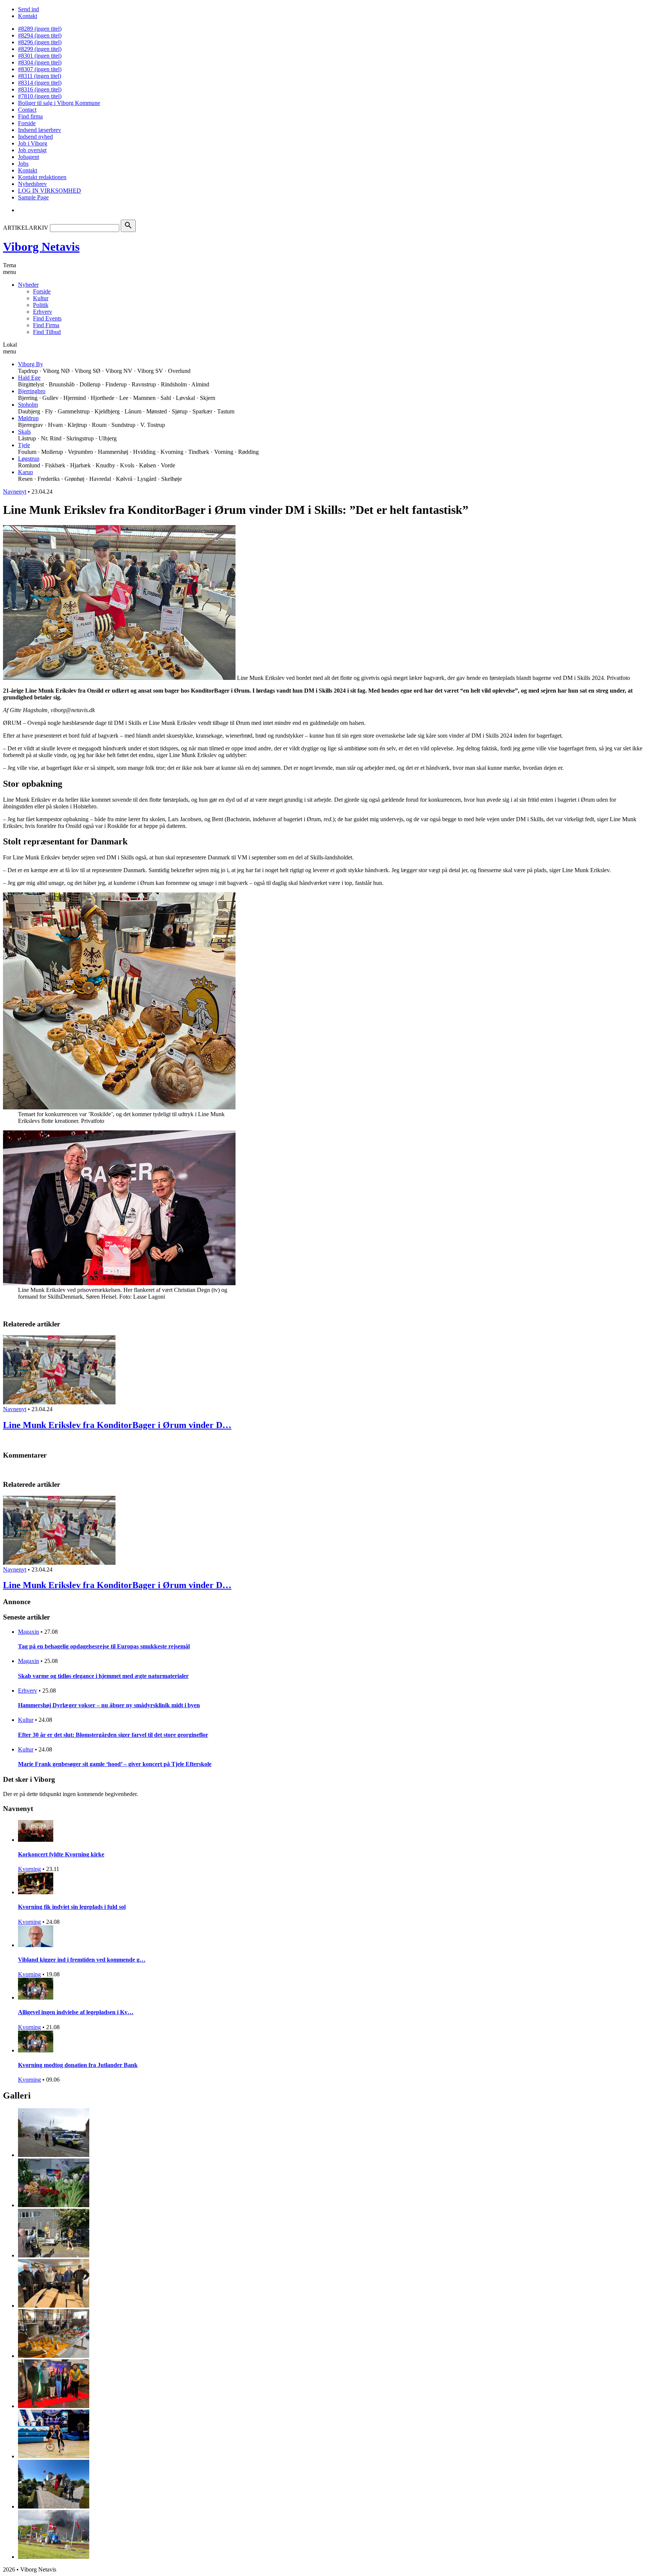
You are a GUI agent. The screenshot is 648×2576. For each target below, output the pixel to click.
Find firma (30, 116)
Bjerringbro (32, 391)
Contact (27, 110)
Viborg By (31, 364)
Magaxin (28, 1632)
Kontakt (28, 16)
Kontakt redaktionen (42, 177)
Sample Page (33, 197)
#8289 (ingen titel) (40, 29)
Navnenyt (15, 492)
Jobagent (28, 157)
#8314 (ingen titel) (40, 83)
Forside (27, 123)
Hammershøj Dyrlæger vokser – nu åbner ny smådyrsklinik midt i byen (109, 1705)
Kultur (41, 298)
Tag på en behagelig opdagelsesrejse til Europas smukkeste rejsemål (104, 1646)
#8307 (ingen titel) (40, 69)
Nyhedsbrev (32, 184)
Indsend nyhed (35, 137)
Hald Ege (29, 378)
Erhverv (43, 312)
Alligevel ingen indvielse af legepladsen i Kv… (76, 2012)
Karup (25, 472)
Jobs (23, 164)
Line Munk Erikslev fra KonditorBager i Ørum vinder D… (117, 1425)
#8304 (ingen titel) (40, 62)
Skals (24, 432)
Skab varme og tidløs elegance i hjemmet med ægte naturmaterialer (103, 1676)
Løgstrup (29, 459)
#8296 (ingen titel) (40, 42)
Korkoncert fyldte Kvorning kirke (61, 1854)
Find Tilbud (47, 332)
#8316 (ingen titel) (40, 89)
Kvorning (29, 1869)
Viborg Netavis (41, 247)
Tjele (24, 445)
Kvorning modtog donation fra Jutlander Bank (78, 2065)
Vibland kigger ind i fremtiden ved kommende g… (82, 1960)
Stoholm (28, 405)
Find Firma (46, 325)
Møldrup (28, 418)
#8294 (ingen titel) (40, 35)
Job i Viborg (33, 143)
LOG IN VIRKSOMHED (49, 191)
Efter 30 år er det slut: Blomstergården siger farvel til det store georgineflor (113, 1735)
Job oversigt (32, 150)
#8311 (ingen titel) (40, 76)
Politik (41, 305)
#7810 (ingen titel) (40, 96)
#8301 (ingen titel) (40, 56)
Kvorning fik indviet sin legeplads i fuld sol (72, 1907)
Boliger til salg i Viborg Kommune (59, 103)
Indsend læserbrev (40, 130)
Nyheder (28, 285)
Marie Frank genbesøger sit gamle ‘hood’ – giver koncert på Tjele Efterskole (115, 1764)
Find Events (47, 318)
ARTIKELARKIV (26, 228)
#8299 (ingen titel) (40, 49)
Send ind (28, 9)
